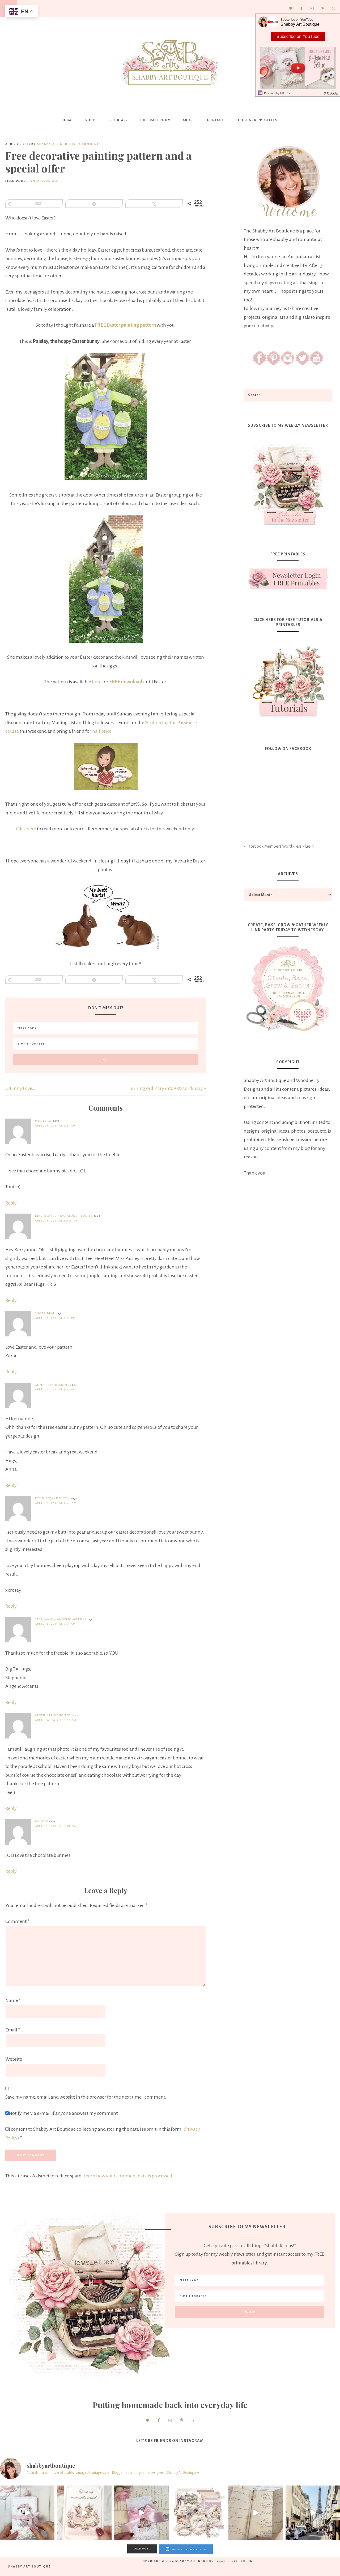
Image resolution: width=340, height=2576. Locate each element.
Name (13, 2000)
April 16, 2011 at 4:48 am (56, 1503)
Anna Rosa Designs (52, 1385)
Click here (26, 829)
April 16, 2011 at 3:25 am (56, 1389)
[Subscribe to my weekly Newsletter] (288, 526)
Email (13, 2030)
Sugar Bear (45, 1313)
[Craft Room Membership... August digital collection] (199, 2513)
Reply (11, 1203)
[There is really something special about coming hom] (256, 2513)
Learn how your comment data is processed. (129, 2176)
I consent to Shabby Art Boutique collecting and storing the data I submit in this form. (103, 2133)
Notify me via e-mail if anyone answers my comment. (64, 2113)
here (97, 682)
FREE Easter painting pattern (125, 325)
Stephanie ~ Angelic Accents (61, 1619)
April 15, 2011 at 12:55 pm (56, 1221)
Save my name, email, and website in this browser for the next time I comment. (86, 2097)
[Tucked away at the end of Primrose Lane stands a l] (141, 2513)
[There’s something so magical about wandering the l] (313, 2513)
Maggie (42, 1821)
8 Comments (90, 144)
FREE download (126, 682)
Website (14, 2059)
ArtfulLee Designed (53, 1715)
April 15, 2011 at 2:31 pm (56, 1318)
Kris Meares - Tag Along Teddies (64, 1216)
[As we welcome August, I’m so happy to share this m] (84, 2513)
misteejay (44, 1121)
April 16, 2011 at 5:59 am (56, 1624)
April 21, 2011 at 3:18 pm (56, 1826)
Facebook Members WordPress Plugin (280, 846)
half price (102, 731)
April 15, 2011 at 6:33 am (56, 1126)
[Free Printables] (288, 579)
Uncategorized (45, 181)
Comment (17, 1921)
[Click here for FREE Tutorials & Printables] (288, 679)
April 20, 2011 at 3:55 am (56, 1720)
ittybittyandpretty (53, 1498)
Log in (247, 2561)
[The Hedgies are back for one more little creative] (27, 2513)
